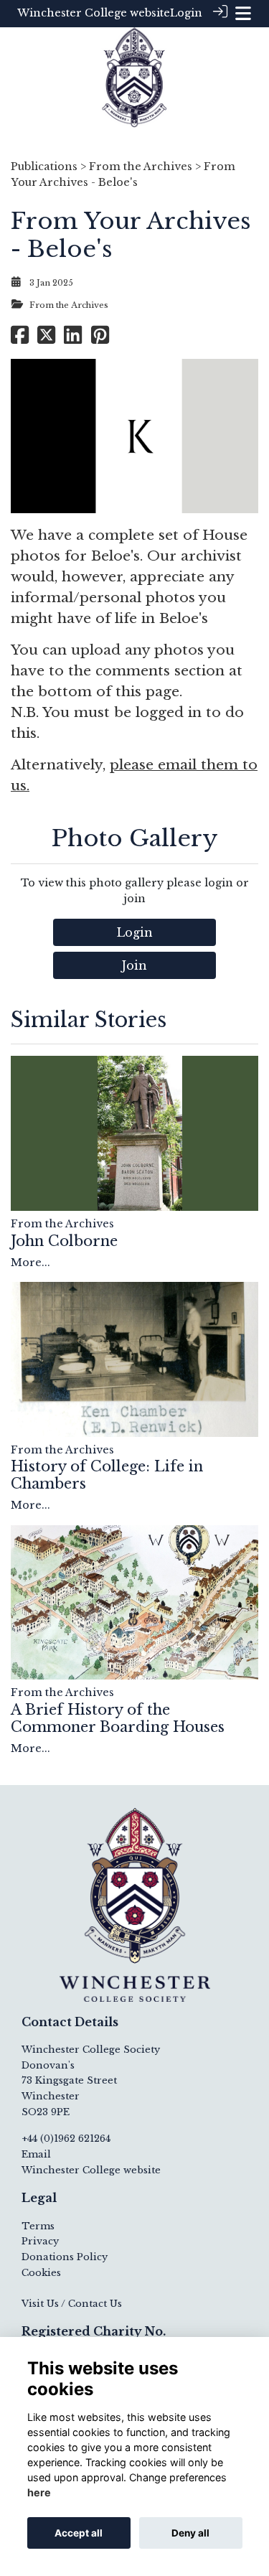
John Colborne (64, 1241)
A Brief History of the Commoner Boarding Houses (118, 1718)
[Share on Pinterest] (100, 339)
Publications (44, 167)
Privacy (40, 2241)
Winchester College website (94, 13)
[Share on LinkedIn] (73, 339)
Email (36, 2154)
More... (30, 1263)
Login (186, 13)
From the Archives (141, 167)
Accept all (79, 2533)
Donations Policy (65, 2257)
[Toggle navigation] (243, 13)
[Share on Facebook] (20, 339)
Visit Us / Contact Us (72, 2304)
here (39, 2492)
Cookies (41, 2273)
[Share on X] (46, 339)
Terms (38, 2226)
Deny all (190, 2533)
